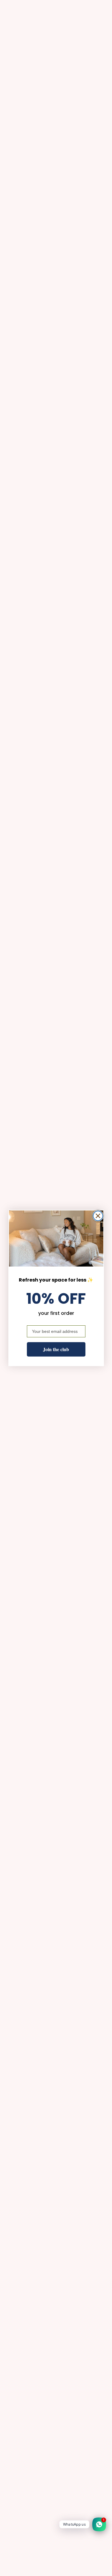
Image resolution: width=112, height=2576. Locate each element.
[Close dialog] (98, 1216)
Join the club (56, 1349)
